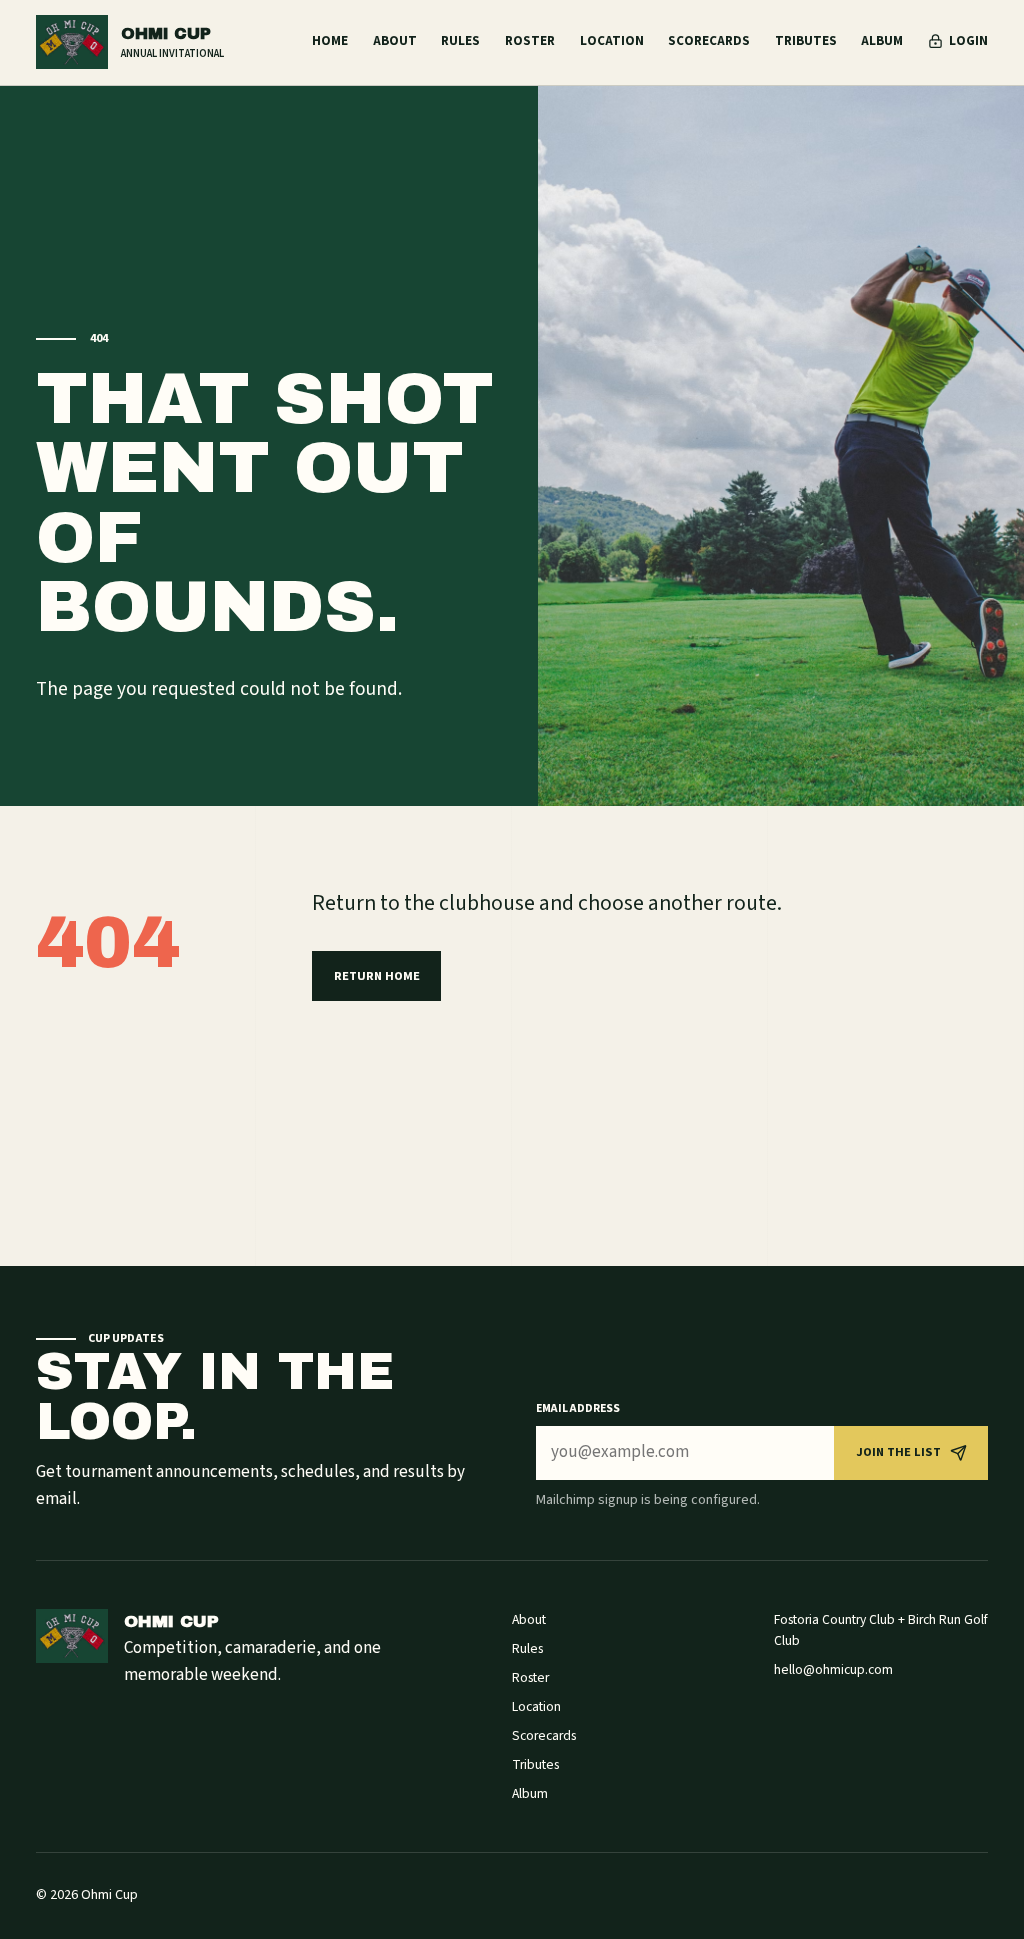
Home (330, 41)
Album (882, 41)
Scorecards (709, 41)
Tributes (806, 41)
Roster (530, 41)
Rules (460, 41)
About (395, 41)
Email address (578, 1408)
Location (612, 41)
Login (968, 41)
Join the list (898, 1452)
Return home (377, 976)
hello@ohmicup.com (833, 1669)
